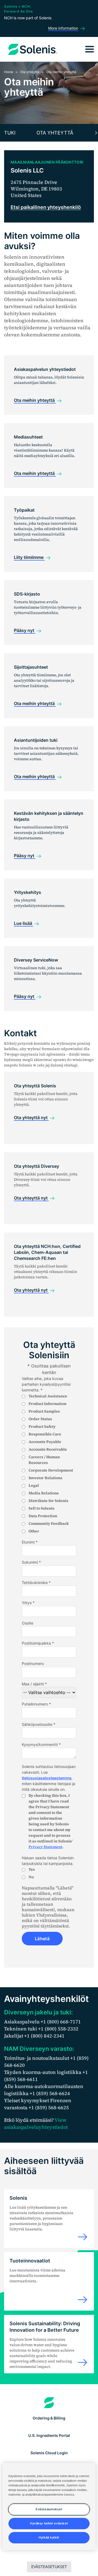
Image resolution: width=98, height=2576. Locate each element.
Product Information (48, 1404)
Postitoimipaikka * (38, 1643)
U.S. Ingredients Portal (49, 2435)
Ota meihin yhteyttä (35, 400)
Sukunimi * (31, 1562)
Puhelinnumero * (36, 1704)
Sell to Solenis (42, 1508)
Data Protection (43, 1516)
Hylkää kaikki (49, 2537)
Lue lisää (24, 923)
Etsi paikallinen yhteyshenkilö (46, 207)
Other (34, 1531)
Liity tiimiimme (29, 557)
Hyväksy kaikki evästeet (49, 2523)
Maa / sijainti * (34, 1684)
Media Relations (44, 1493)
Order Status (40, 1419)
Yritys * (28, 1603)
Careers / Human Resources (44, 1460)
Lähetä (42, 1939)
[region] (49, 2507)
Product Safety (42, 1426)
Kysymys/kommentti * (41, 1744)
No (31, 1877)
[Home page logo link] (49, 2403)
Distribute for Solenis (48, 1501)
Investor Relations (45, 1478)
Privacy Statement (45, 1847)
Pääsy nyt (25, 630)
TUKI (10, 133)
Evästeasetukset (49, 2567)
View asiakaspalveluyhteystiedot (36, 2123)
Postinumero (33, 1663)
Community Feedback (49, 1523)
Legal (34, 1485)
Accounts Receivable (48, 1449)
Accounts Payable (45, 1442)
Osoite (27, 1623)
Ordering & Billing (49, 2418)
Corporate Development (51, 1470)
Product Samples (44, 1411)
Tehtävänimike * (36, 1583)
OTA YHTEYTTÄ (55, 133)
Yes (32, 1869)
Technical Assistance (48, 1396)
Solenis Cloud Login (49, 2453)
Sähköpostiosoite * (39, 1724)
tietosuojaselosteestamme (47, 1778)
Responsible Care (45, 1434)
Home (9, 72)
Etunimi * (30, 1542)
